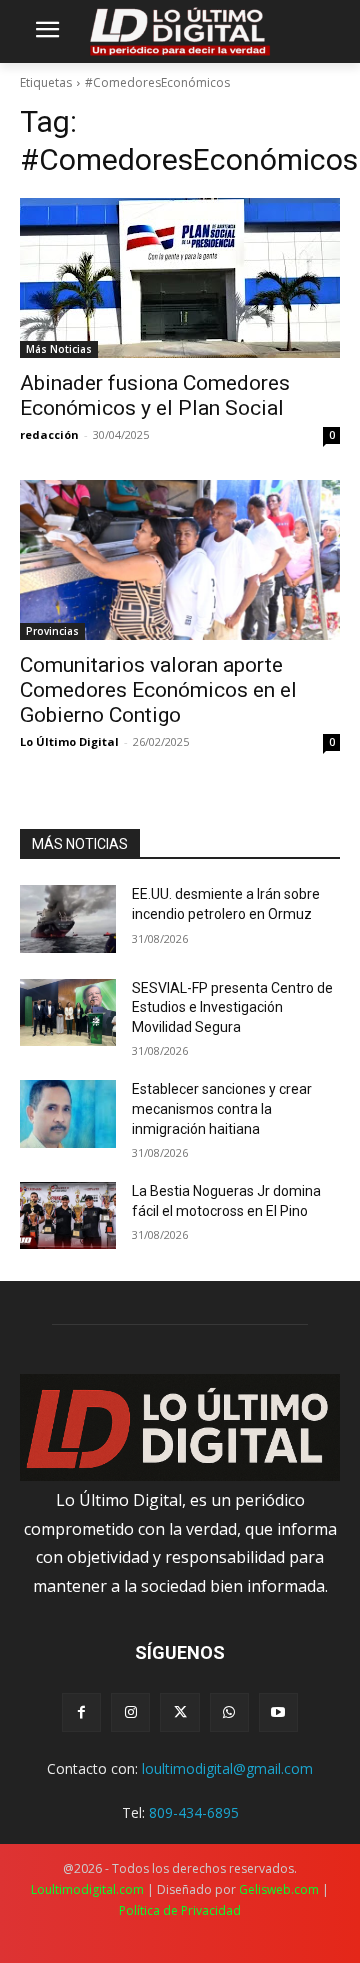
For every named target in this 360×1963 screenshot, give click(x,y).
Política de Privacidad (180, 1910)
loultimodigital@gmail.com (227, 1768)
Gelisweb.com (279, 1889)
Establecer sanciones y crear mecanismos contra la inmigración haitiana (222, 1108)
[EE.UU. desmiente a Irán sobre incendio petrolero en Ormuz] (68, 918)
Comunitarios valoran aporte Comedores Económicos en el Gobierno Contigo (158, 690)
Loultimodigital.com (87, 1889)
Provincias (52, 631)
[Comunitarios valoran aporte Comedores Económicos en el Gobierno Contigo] (180, 560)
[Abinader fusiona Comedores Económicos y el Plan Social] (180, 278)
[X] (179, 1712)
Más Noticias (59, 349)
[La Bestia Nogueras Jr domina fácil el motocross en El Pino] (68, 1215)
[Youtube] (278, 1712)
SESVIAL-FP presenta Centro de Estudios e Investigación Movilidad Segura (232, 1007)
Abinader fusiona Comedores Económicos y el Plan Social (155, 395)
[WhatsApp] (229, 1712)
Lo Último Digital (69, 741)
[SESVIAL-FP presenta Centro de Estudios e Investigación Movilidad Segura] (68, 1012)
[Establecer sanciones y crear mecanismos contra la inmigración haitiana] (68, 1113)
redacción (49, 434)
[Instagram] (130, 1712)
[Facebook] (81, 1712)
